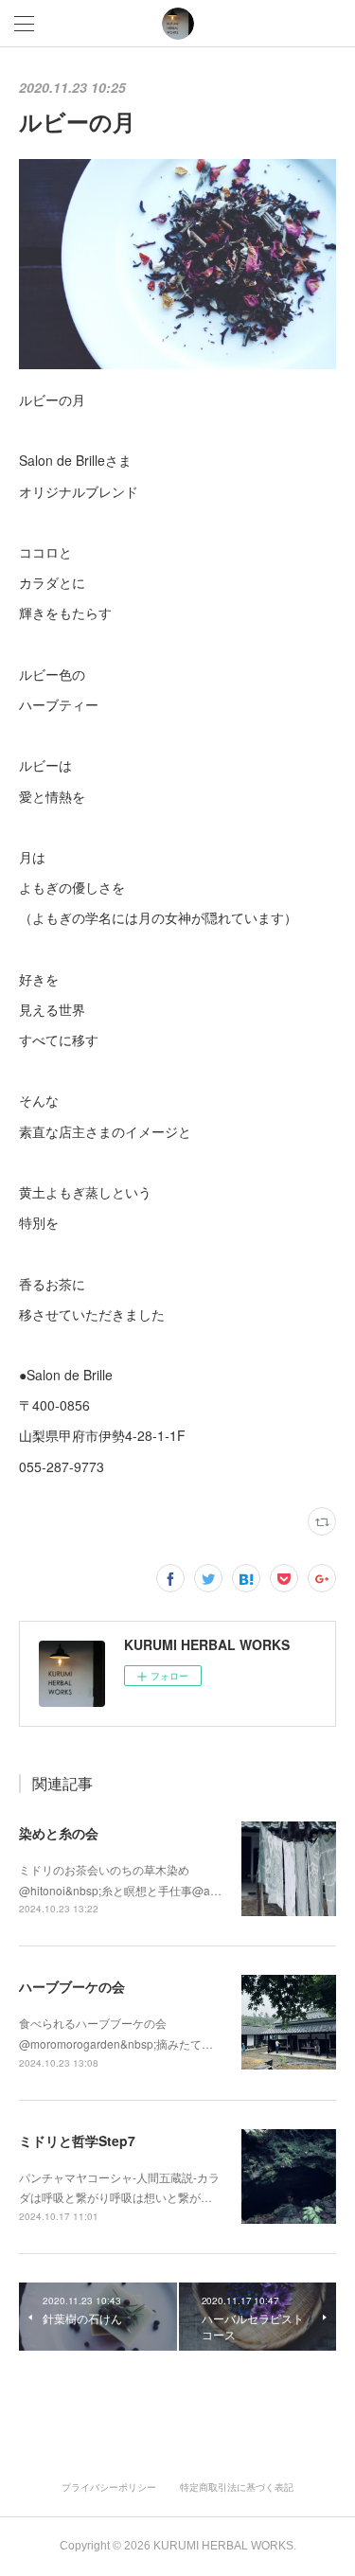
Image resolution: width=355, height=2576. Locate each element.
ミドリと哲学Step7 (77, 2141)
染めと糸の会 (59, 1833)
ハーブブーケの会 (72, 1986)
